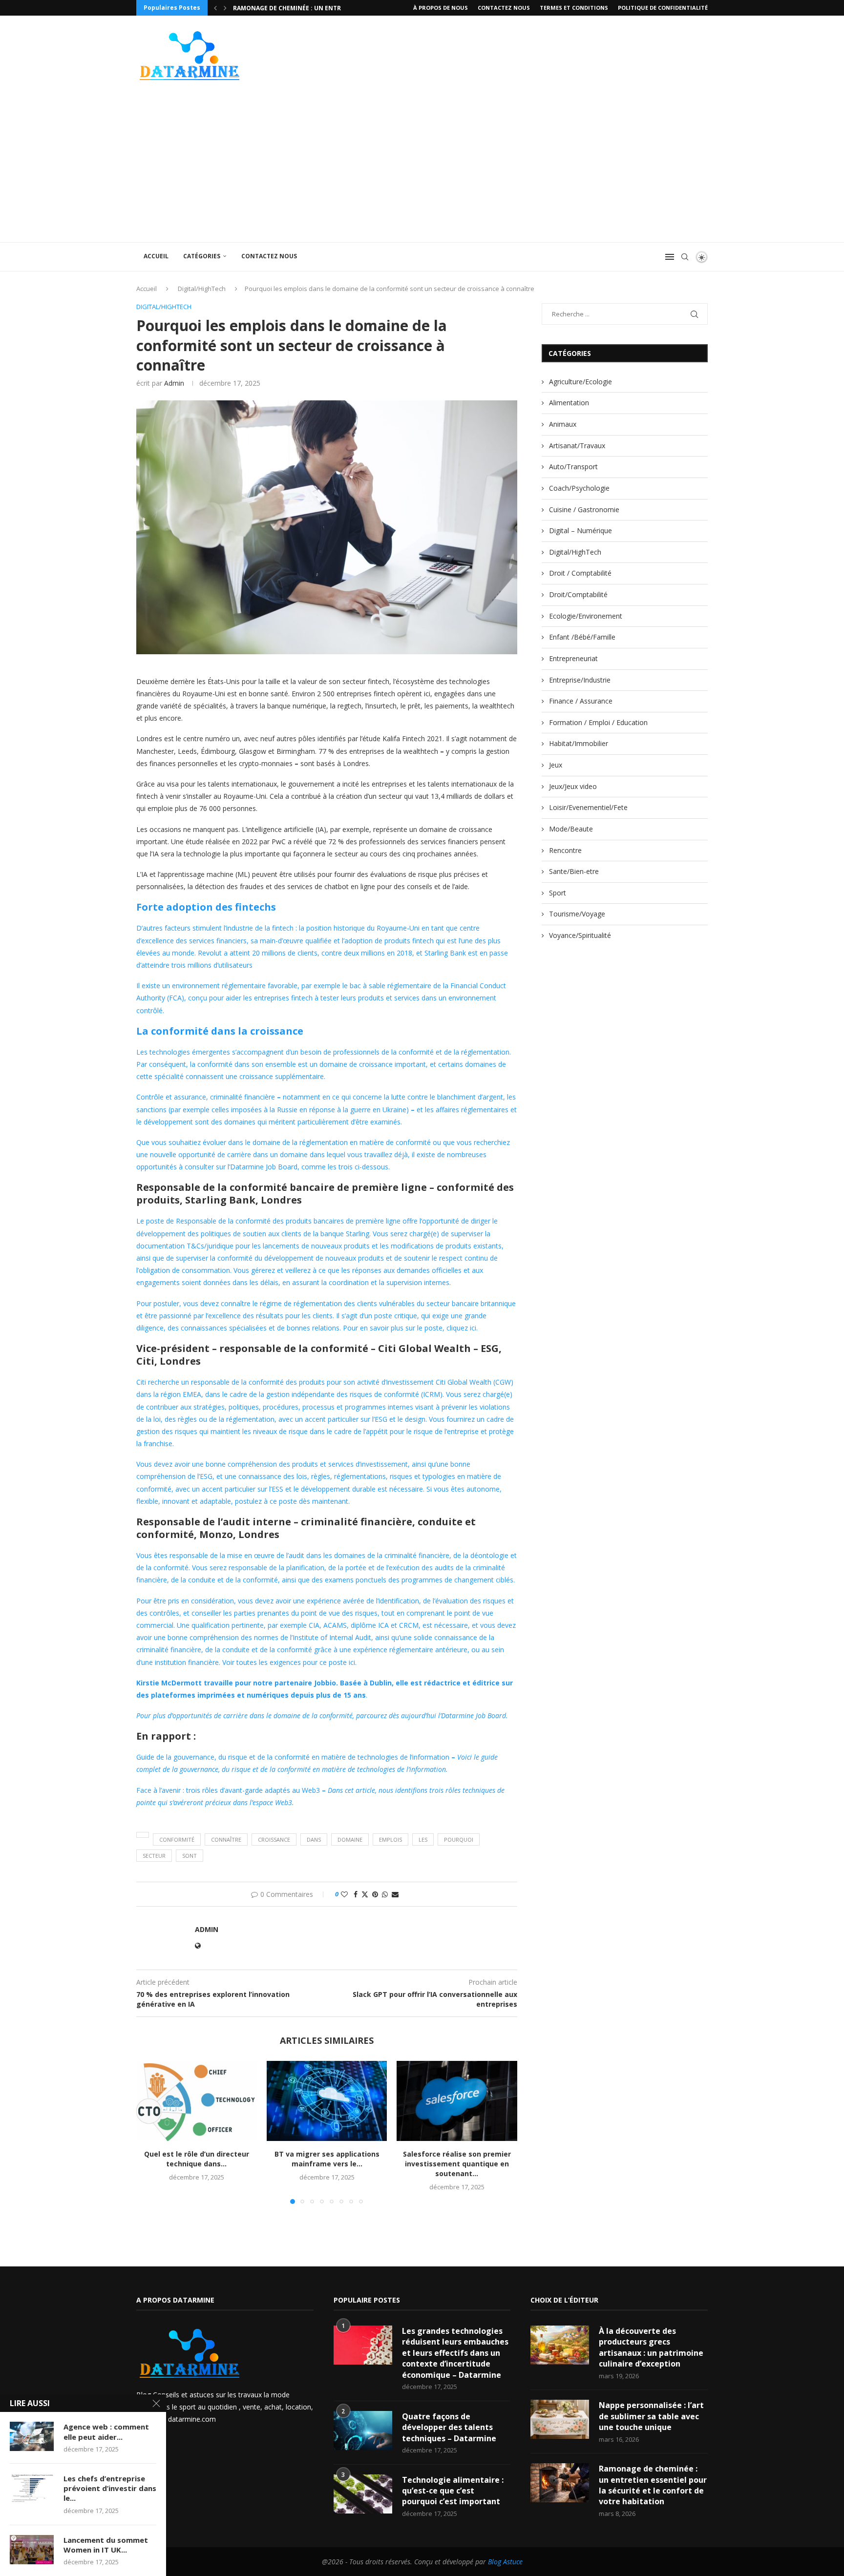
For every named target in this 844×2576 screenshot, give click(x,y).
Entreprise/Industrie (580, 680)
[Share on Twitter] (365, 1894)
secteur (154, 1856)
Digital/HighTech (202, 289)
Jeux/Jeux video (573, 786)
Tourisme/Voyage (577, 914)
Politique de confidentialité (663, 8)
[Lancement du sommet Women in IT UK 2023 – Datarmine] (32, 2550)
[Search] (685, 257)
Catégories (202, 256)
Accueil (156, 256)
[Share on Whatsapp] (385, 1894)
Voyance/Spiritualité (580, 935)
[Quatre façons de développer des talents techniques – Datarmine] (363, 2431)
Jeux (556, 765)
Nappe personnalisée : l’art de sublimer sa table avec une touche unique (651, 2416)
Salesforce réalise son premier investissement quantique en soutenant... (457, 2164)
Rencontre (565, 850)
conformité (177, 1839)
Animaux (563, 424)
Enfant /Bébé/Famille (582, 637)
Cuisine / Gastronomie (584, 509)
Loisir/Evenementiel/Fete (588, 807)
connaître (226, 1839)
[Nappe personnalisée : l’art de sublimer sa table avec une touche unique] (560, 2419)
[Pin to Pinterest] (375, 1894)
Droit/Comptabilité (578, 594)
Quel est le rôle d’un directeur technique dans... (197, 2159)
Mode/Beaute (571, 829)
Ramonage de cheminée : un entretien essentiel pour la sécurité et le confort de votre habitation (653, 2485)
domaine (350, 1839)
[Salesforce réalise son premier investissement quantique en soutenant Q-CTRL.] (457, 2101)
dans (314, 1839)
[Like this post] (344, 1894)
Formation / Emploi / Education (598, 722)
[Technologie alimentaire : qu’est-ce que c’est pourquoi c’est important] (363, 2494)
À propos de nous (441, 8)
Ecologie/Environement (586, 616)
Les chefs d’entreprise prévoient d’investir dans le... (110, 2488)
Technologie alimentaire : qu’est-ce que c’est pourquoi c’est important (453, 2491)
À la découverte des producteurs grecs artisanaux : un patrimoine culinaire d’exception (651, 2347)
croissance (274, 1839)
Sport (558, 893)
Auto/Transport (573, 467)
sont (190, 1856)
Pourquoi (459, 1839)
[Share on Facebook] (356, 1894)
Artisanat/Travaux (577, 446)
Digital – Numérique (580, 530)
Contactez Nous (269, 256)
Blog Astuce (505, 2562)
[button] (215, 8)
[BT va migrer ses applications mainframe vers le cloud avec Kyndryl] (327, 2101)
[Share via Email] (395, 1894)
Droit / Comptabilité (580, 573)
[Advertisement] (422, 169)
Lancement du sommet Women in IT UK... (106, 2545)
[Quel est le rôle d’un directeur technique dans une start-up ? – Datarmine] (197, 2101)
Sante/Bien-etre (574, 871)
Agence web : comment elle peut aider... (106, 2431)
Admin (174, 383)
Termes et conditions (574, 8)
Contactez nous (504, 8)
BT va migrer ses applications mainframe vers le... (327, 2159)
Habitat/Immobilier (579, 743)
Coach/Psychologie (579, 488)
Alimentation (569, 403)
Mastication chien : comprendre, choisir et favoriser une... (333, 8)
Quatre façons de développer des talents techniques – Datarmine (449, 2427)
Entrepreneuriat (573, 658)
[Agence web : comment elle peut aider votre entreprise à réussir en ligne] (32, 2436)
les (423, 1839)
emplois (390, 1839)
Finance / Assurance (581, 701)
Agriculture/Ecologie (580, 382)
